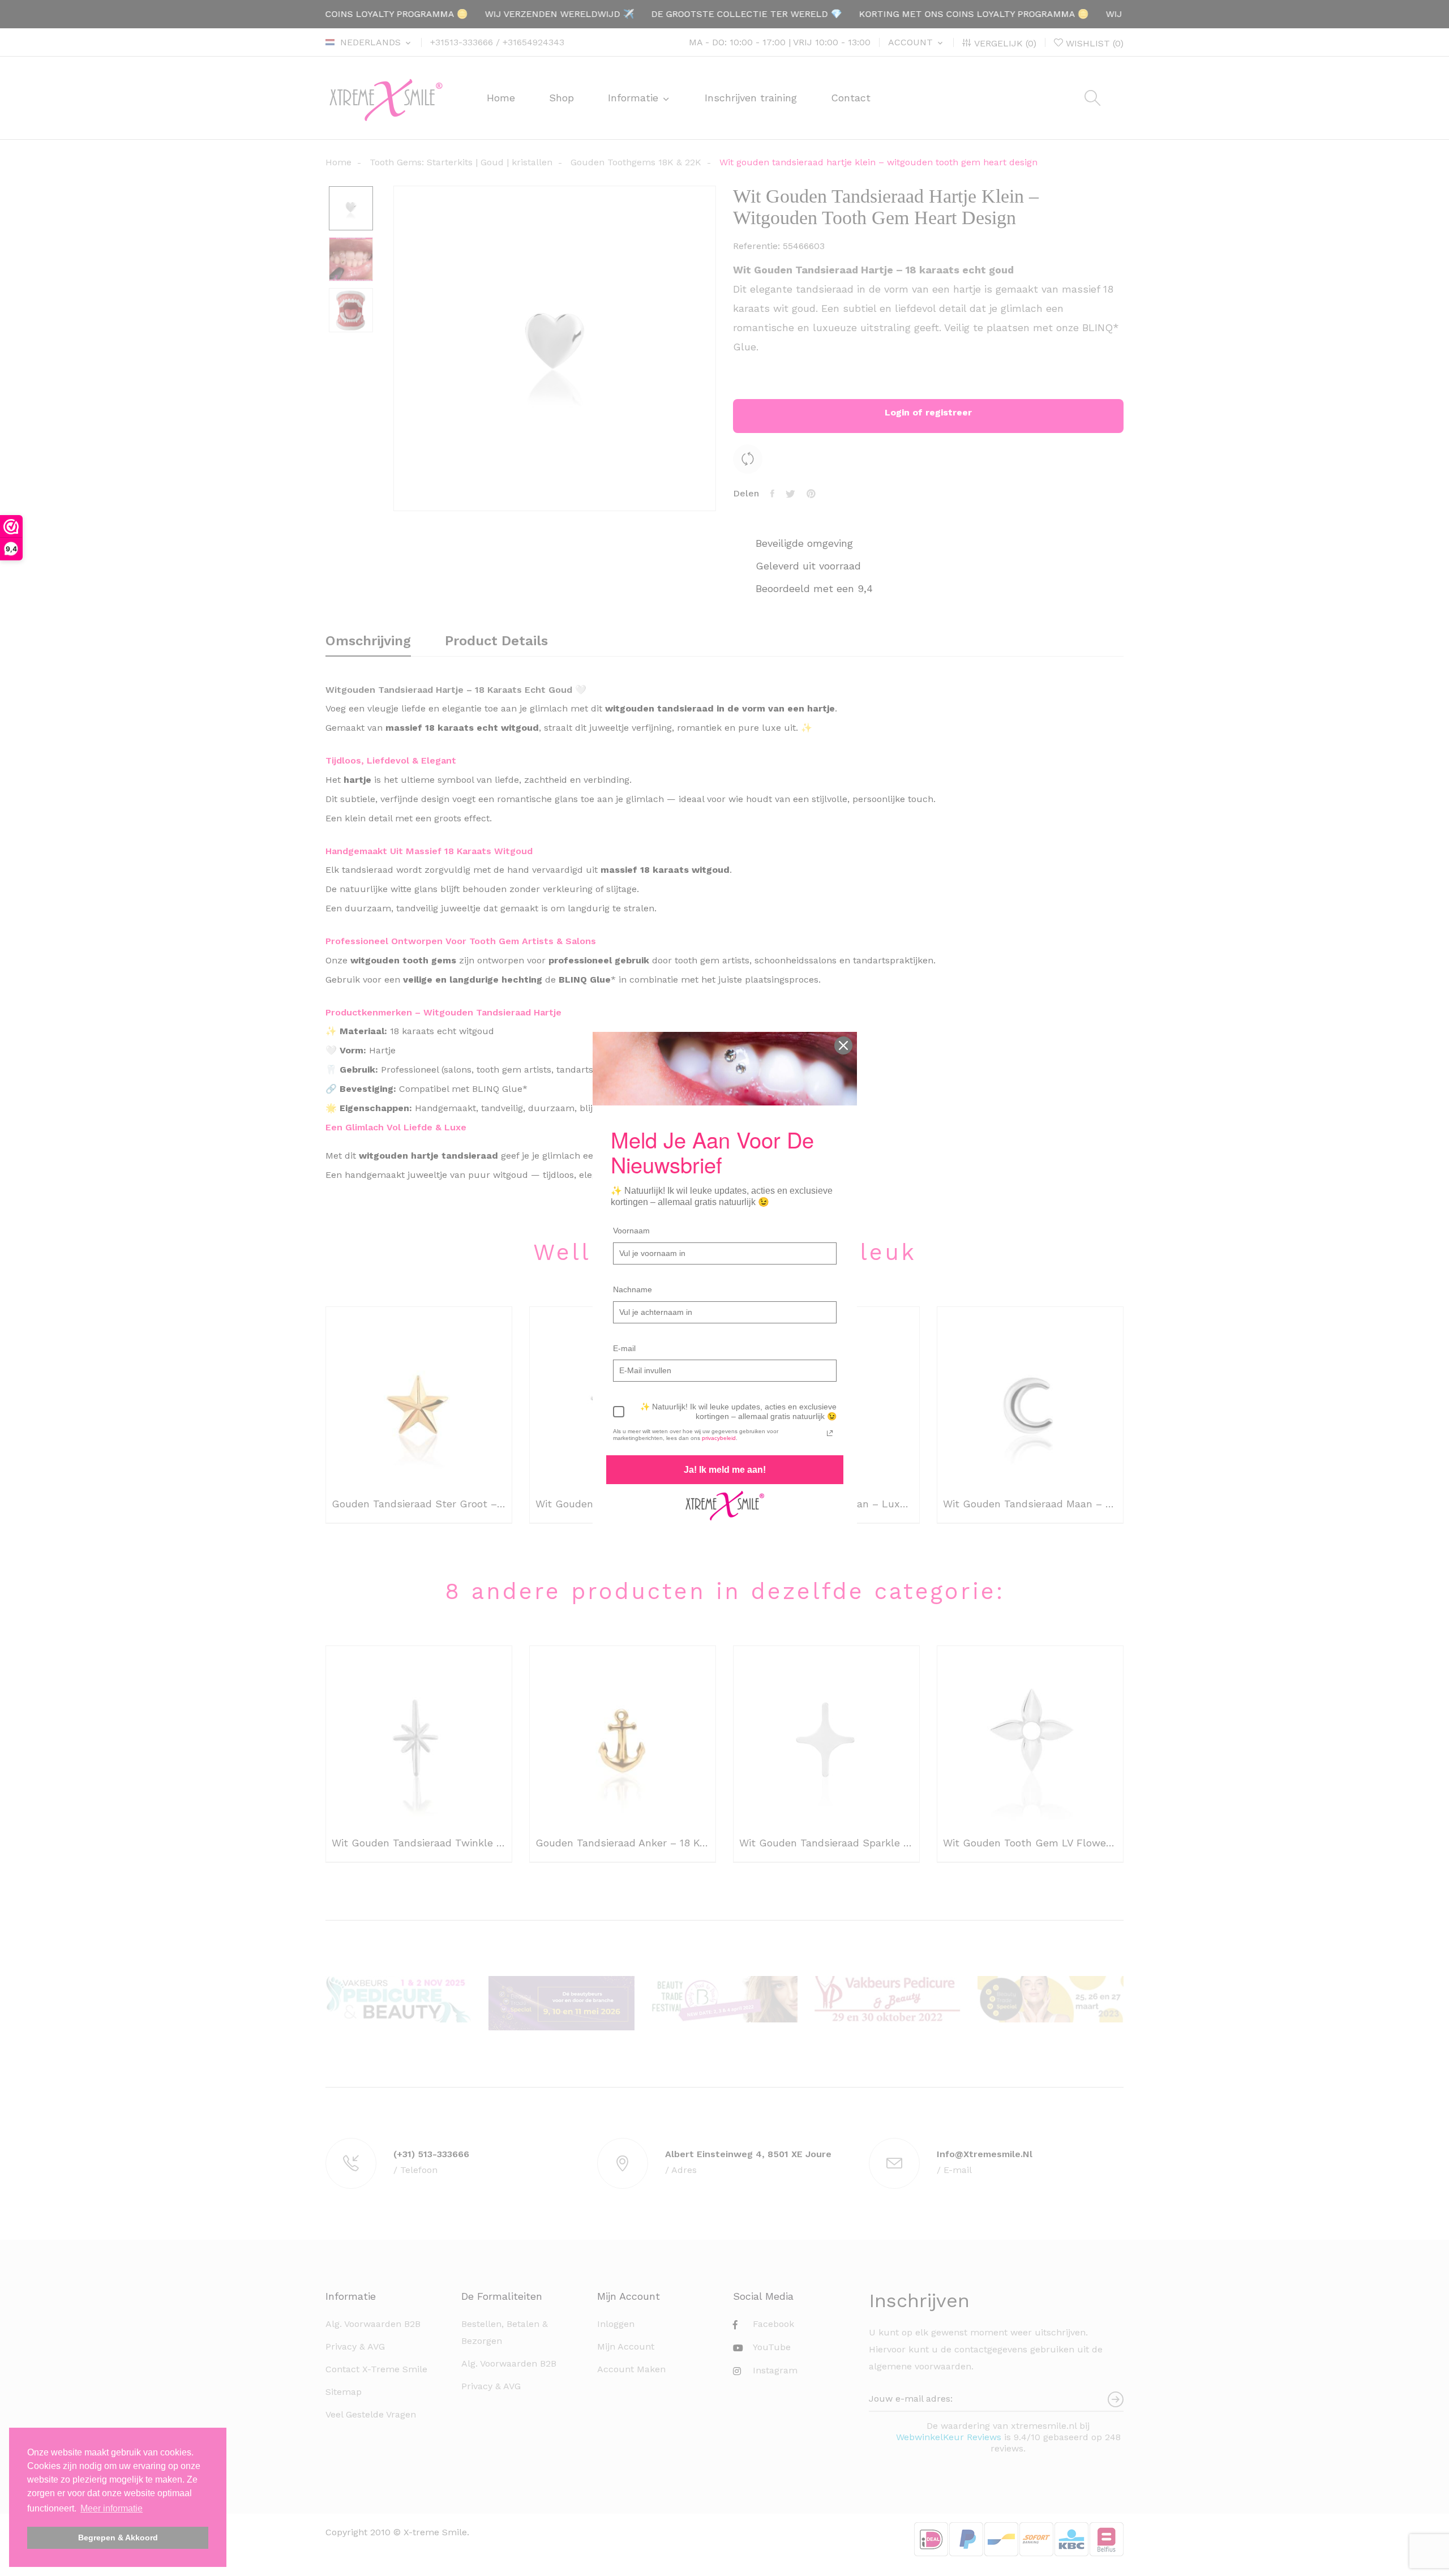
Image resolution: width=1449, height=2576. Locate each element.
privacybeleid (719, 1438)
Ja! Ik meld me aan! (725, 1470)
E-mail (624, 1348)
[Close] (843, 1045)
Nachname (633, 1289)
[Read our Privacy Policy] (830, 1433)
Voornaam (631, 1231)
